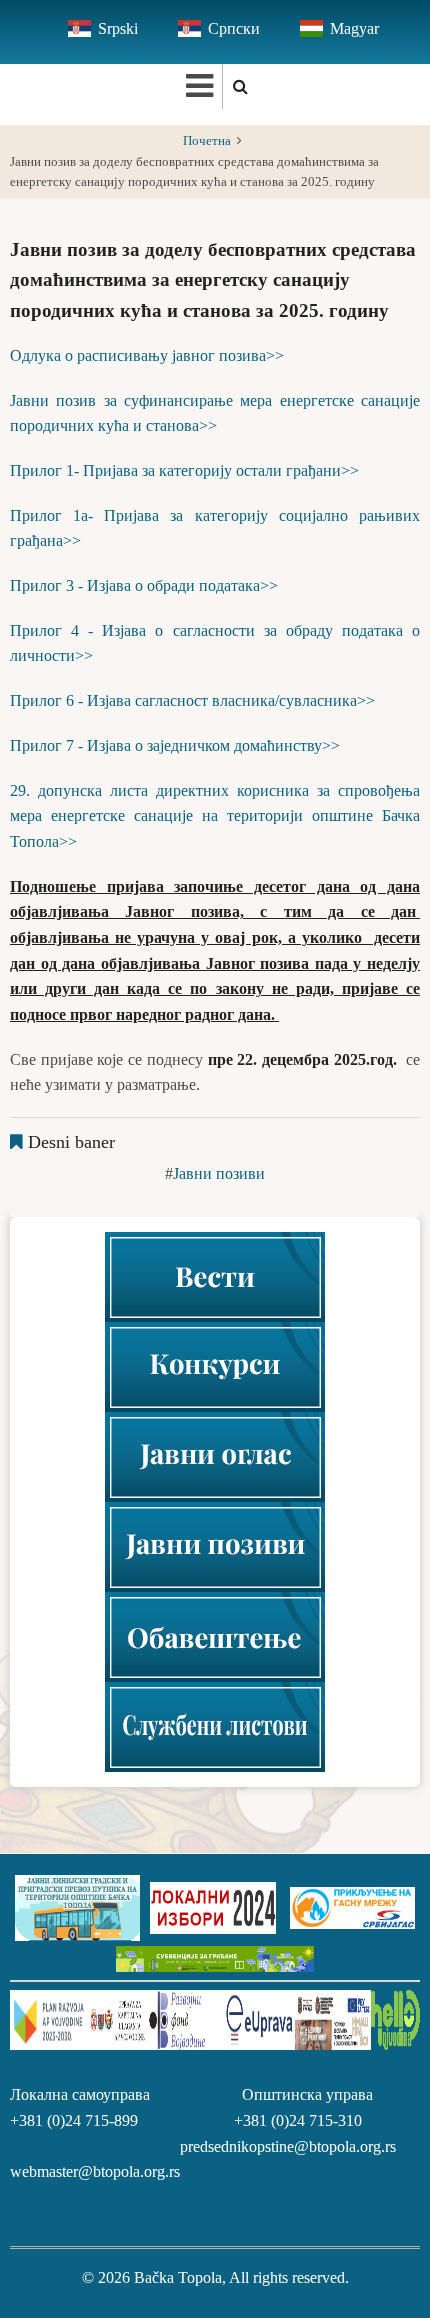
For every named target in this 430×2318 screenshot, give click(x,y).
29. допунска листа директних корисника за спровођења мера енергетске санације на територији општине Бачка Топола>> (215, 816)
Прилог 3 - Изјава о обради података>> (144, 585)
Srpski (118, 28)
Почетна (207, 141)
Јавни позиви (219, 1173)
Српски (234, 28)
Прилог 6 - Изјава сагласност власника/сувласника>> (192, 700)
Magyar (354, 28)
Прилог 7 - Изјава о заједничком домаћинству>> (175, 745)
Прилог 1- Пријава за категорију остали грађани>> (184, 470)
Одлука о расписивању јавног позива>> (147, 355)
